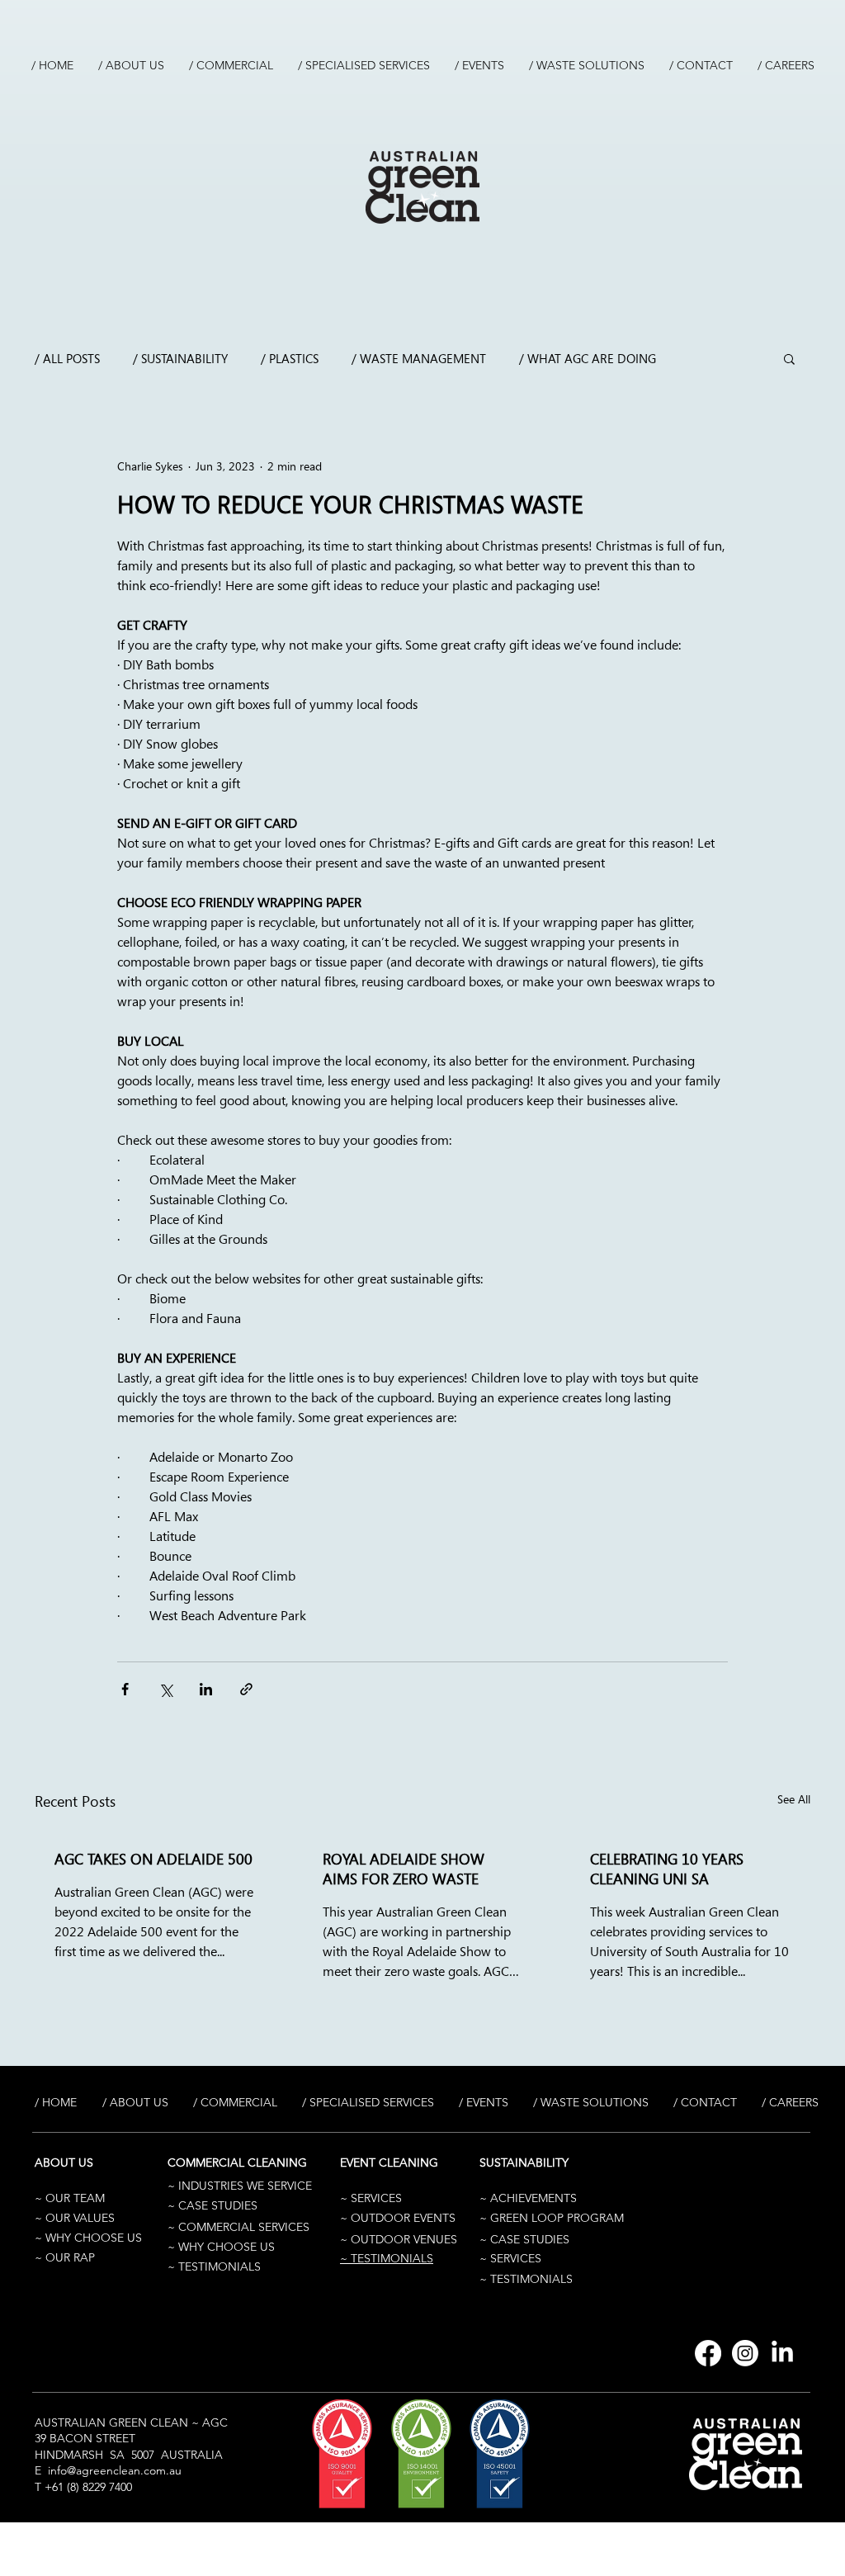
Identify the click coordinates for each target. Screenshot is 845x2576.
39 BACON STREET (85, 2438)
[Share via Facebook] (125, 1689)
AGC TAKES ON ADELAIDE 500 (153, 1859)
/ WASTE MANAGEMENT (419, 358)
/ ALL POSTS (67, 358)
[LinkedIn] (782, 2353)
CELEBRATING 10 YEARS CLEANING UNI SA (667, 1869)
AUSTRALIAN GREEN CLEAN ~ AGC (131, 2422)
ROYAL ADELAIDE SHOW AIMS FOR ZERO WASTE (404, 1869)
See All (794, 1799)
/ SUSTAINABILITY (180, 358)
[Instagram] (745, 2353)
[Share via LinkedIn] (206, 1689)
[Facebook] (708, 2353)
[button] (789, 358)
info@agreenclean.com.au (115, 2470)
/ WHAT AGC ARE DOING (588, 358)
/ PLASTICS (290, 358)
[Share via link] (246, 1689)
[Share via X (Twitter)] (165, 1689)
